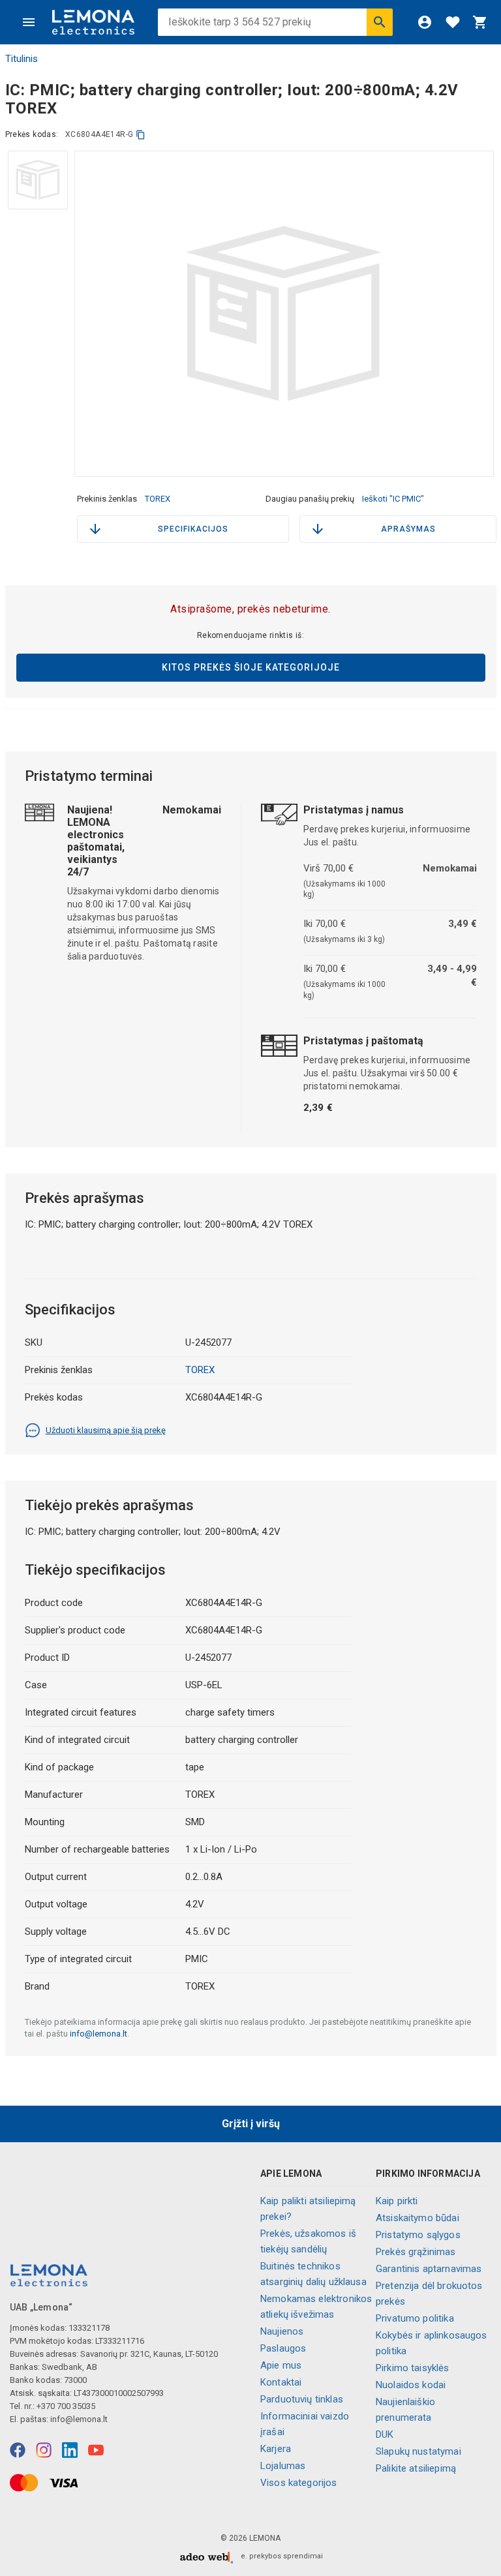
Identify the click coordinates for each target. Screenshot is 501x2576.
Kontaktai (281, 2382)
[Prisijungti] (425, 22)
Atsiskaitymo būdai (417, 2218)
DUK (385, 2434)
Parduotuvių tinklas (302, 2399)
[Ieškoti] (380, 22)
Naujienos (282, 2331)
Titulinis (22, 59)
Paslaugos (283, 2348)
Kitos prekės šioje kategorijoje (251, 667)
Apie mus (281, 2365)
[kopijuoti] (141, 135)
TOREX (158, 499)
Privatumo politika (415, 2318)
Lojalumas (283, 2466)
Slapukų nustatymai (418, 2451)
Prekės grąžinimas (416, 2252)
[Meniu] (29, 22)
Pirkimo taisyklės (413, 2368)
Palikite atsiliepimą (416, 2468)
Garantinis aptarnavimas (429, 2269)
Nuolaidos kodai (411, 2385)
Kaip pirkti (397, 2201)
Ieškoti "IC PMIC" (393, 499)
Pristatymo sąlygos (418, 2235)
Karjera (276, 2449)
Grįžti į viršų (251, 2124)
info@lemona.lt (99, 2034)
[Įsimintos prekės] (453, 22)
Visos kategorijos (299, 2483)
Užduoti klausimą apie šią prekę (106, 1430)
